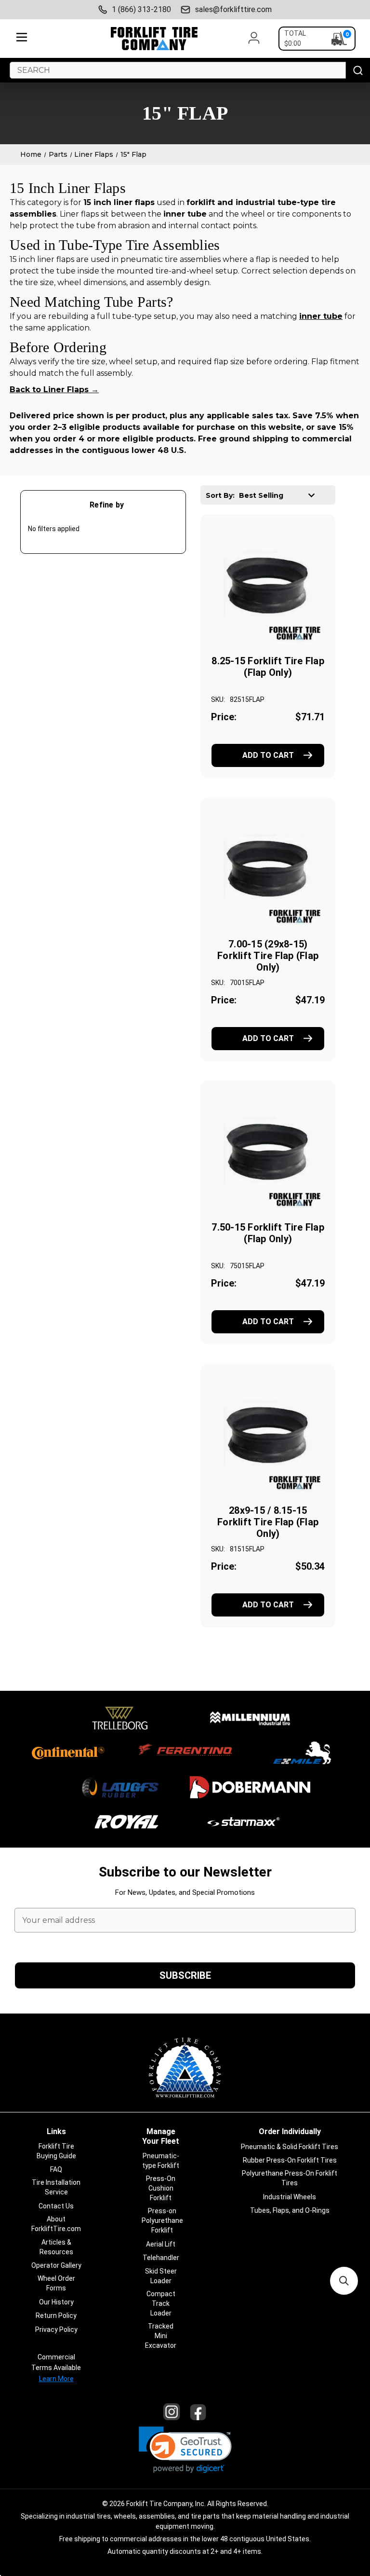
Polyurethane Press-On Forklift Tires (290, 2178)
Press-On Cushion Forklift (161, 2188)
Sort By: (220, 495)
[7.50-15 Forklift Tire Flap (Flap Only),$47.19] (268, 1151)
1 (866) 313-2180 (141, 9)
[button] (185, 2450)
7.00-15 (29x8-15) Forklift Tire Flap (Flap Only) (268, 956)
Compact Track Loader (161, 2303)
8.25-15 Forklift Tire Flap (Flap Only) (268, 667)
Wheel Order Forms (56, 2283)
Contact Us (56, 2206)
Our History (56, 2302)
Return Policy (56, 2316)
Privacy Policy (56, 2329)
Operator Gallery (56, 2265)
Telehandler (161, 2258)
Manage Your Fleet (161, 2136)
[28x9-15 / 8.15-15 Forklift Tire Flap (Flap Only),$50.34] (268, 1435)
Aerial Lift (161, 2244)
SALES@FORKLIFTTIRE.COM (233, 9)
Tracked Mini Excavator (161, 2336)
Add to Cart (268, 755)
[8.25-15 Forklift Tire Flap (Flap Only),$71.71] (268, 585)
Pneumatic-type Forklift (161, 2161)
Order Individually (290, 2131)
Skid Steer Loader (161, 2276)
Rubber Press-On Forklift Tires (290, 2160)
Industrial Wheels (290, 2197)
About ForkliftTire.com (56, 2224)
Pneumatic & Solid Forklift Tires (290, 2147)
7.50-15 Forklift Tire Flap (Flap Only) (268, 1233)
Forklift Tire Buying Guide (56, 2151)
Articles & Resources (56, 2247)
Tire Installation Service (56, 2187)
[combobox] (178, 70)
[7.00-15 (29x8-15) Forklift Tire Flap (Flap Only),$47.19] (268, 868)
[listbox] (280, 495)
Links (56, 2131)
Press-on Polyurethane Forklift (162, 2220)
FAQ (56, 2169)
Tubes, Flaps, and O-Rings (290, 2210)
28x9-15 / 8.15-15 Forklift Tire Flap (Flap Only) (268, 1522)
